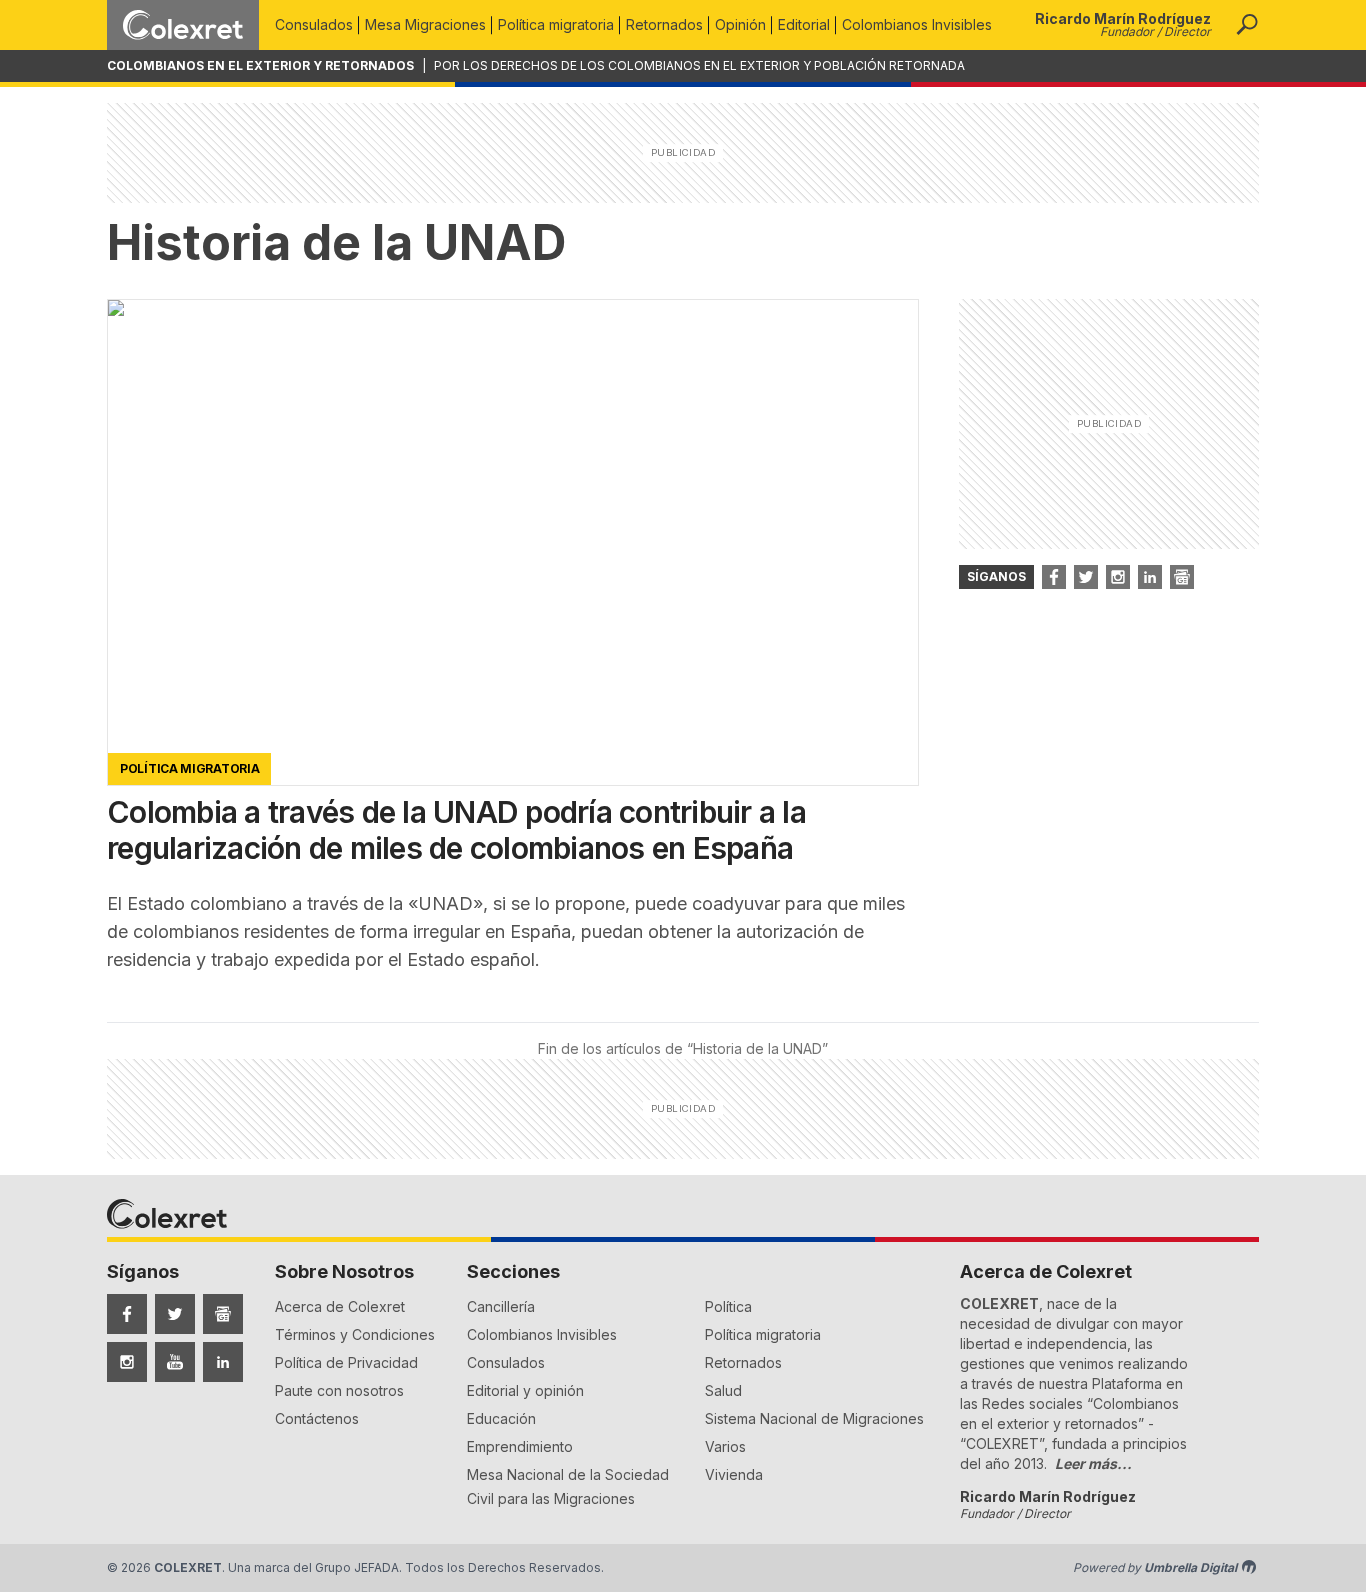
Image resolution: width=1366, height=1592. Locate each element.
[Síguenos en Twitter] (175, 1314)
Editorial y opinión (525, 1390)
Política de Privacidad (346, 1362)
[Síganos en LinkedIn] (1150, 577)
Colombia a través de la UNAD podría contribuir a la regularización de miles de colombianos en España (456, 830)
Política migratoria (556, 24)
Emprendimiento (520, 1446)
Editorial (804, 24)
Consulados (314, 24)
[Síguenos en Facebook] (127, 1314)
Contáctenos (317, 1418)
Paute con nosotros (339, 1390)
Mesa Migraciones (425, 24)
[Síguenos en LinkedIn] (223, 1362)
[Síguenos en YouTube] (175, 1362)
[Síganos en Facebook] (1054, 577)
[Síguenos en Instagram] (127, 1362)
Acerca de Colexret (340, 1306)
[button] (1247, 25)
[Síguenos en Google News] (223, 1314)
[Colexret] (183, 25)
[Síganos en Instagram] (1118, 577)
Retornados (664, 24)
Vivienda (734, 1474)
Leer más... (1093, 1463)
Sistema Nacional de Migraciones (814, 1418)
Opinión (740, 24)
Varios (725, 1446)
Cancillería (501, 1306)
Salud (723, 1390)
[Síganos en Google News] (1182, 577)
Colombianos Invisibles (917, 24)
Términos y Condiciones (355, 1334)
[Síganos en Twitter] (1086, 577)
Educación (501, 1418)
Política (728, 1306)
